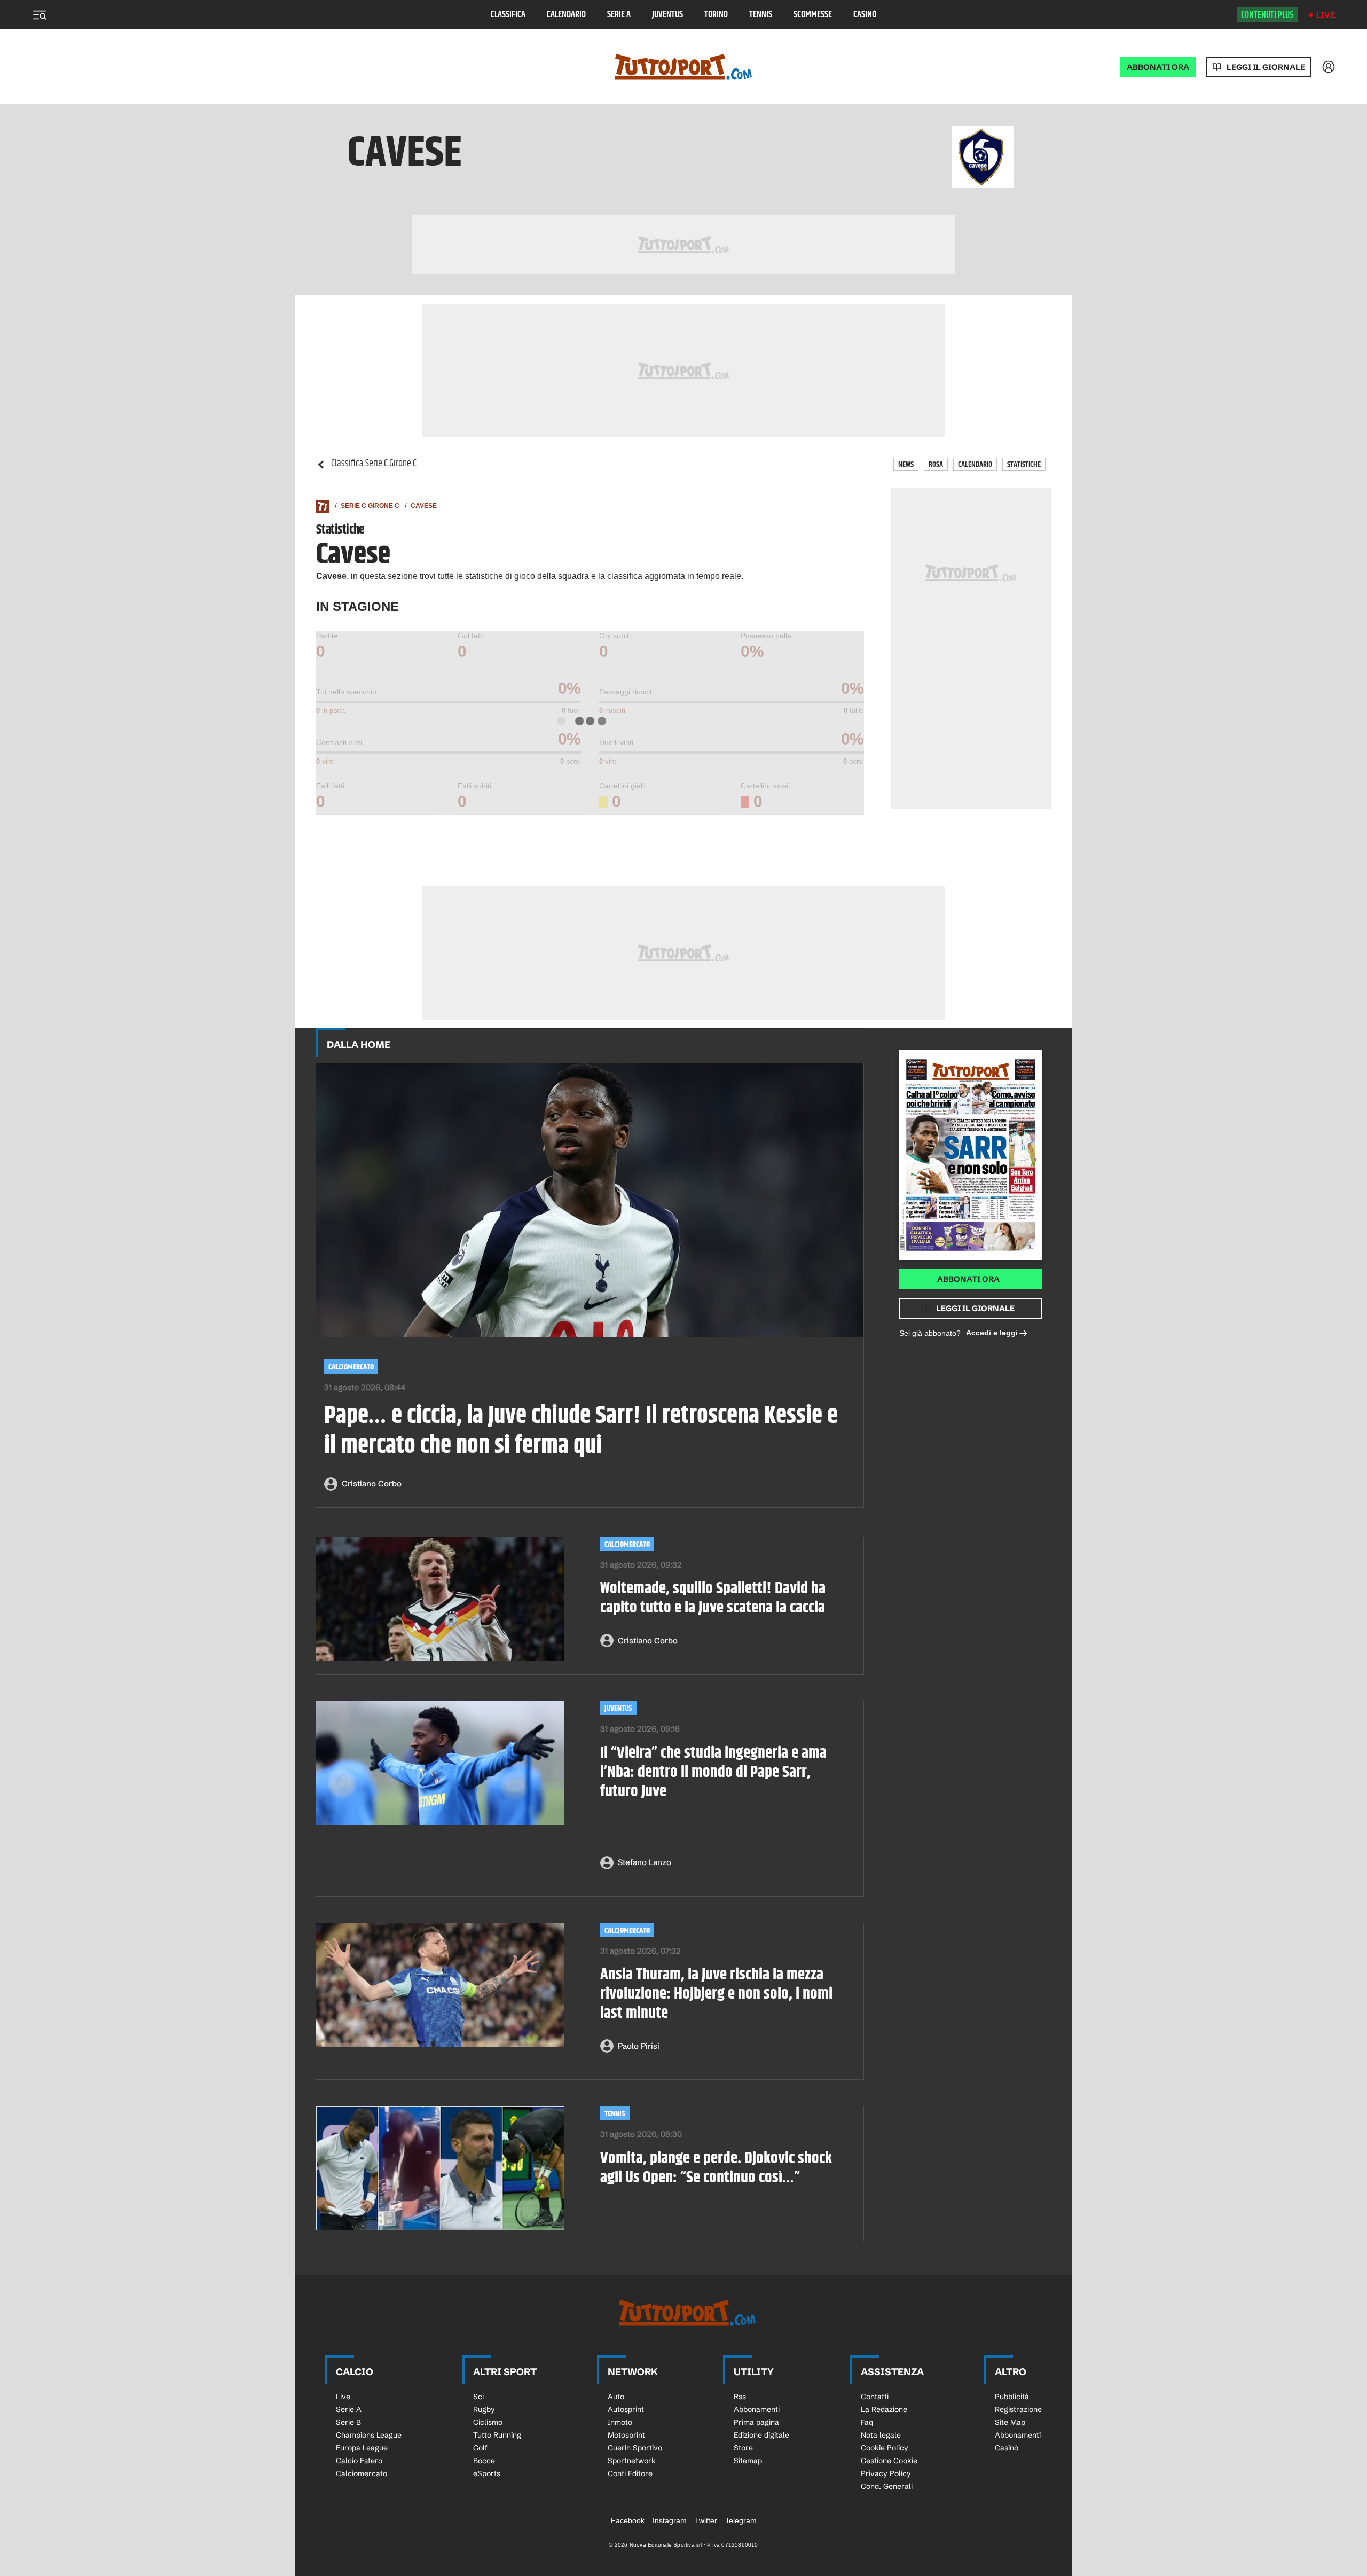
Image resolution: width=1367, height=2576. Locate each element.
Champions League (369, 2435)
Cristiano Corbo (372, 1483)
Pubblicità (1012, 2397)
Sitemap (748, 2461)
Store (743, 2448)
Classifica (508, 15)
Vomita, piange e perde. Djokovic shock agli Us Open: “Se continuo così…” (716, 2168)
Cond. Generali (887, 2486)
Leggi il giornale (1266, 67)
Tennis (761, 15)
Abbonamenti (757, 2409)
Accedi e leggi (992, 1333)
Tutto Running (497, 2435)
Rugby (484, 2409)
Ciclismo (488, 2422)
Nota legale (881, 2435)
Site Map (1010, 2422)
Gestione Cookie (889, 2461)
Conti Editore (630, 2473)
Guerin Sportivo (635, 2448)
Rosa (936, 464)
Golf (480, 2448)
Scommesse (813, 15)
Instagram (670, 2520)
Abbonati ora (968, 1279)
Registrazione (1018, 2409)
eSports (487, 2473)
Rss (740, 2397)
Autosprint (626, 2409)
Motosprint (626, 2435)
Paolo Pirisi (639, 2046)
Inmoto (620, 2422)
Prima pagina (756, 2422)
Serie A (619, 15)
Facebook (628, 2520)
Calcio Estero (359, 2461)
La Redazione (884, 2409)
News (906, 464)
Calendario (566, 15)
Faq (867, 2422)
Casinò (865, 15)
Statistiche (1024, 464)
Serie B (348, 2422)
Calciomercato (351, 1367)
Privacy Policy (886, 2473)
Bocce (484, 2461)
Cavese (424, 506)
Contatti (875, 2397)
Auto (616, 2397)
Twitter (706, 2520)
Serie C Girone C (370, 506)
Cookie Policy (885, 2448)
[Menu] (40, 15)
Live (1326, 15)
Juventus (667, 15)
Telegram (741, 2520)
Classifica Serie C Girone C (374, 464)
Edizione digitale (761, 2435)
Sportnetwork (632, 2461)
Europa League (362, 2448)
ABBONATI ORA (1158, 67)
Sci (478, 2397)
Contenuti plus (1267, 15)
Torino (716, 15)
